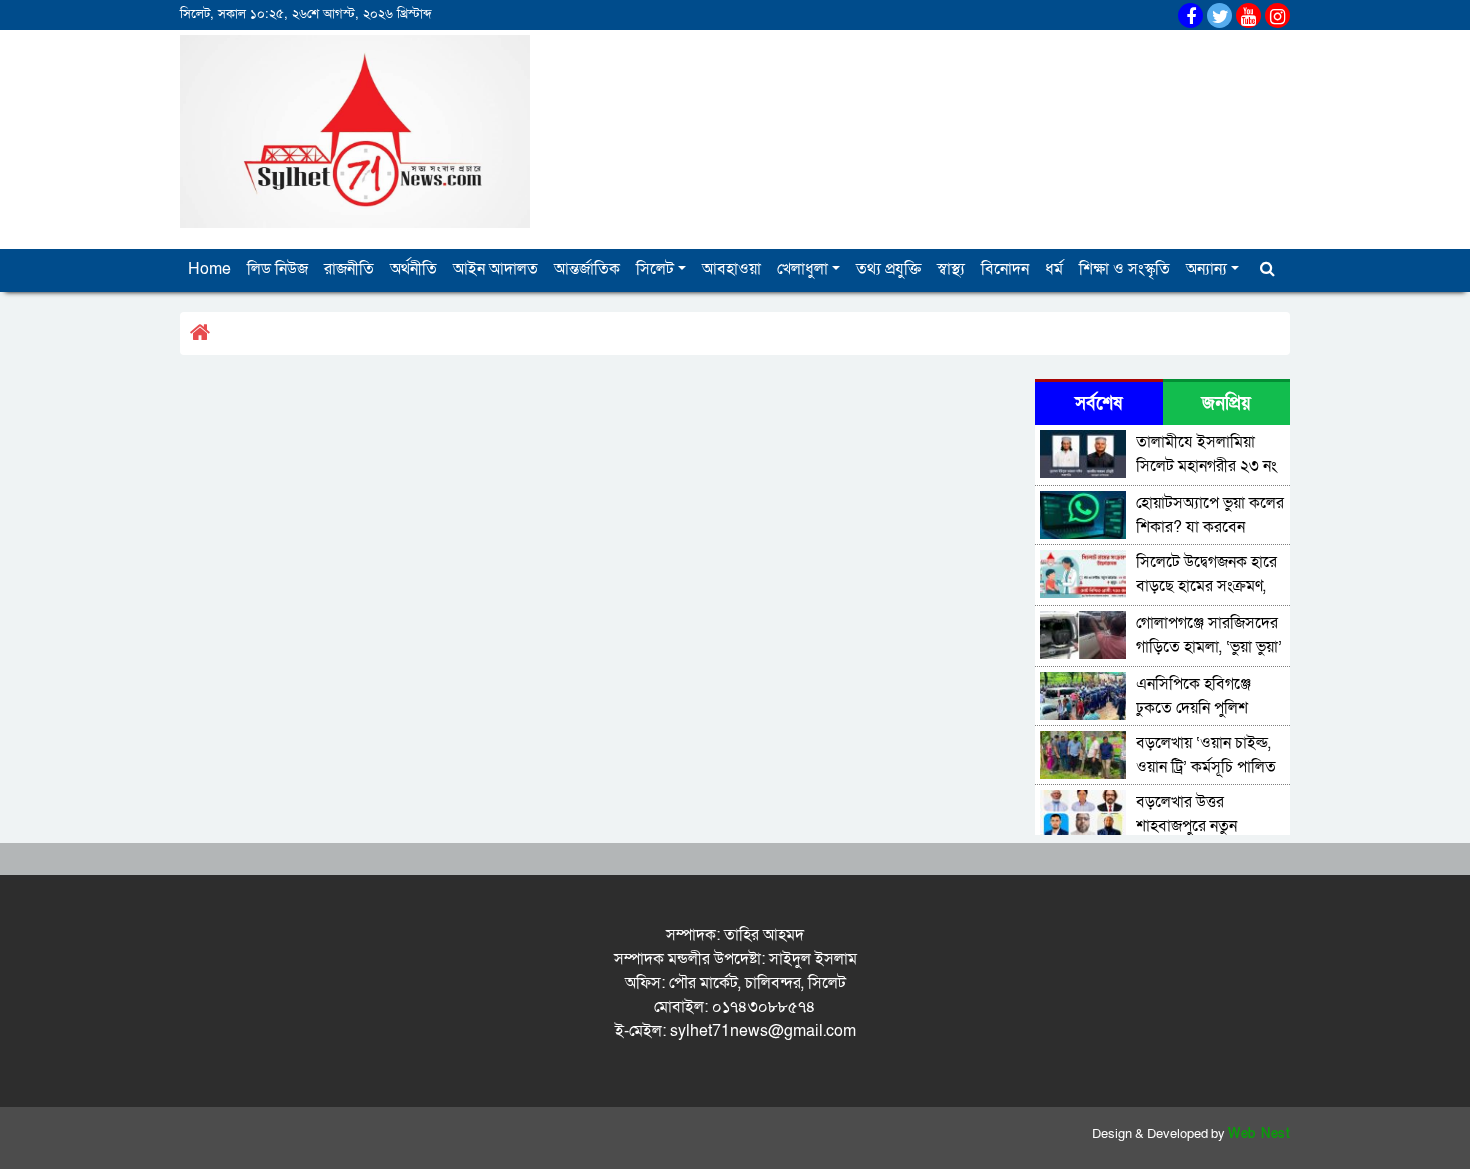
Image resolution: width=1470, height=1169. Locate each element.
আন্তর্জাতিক (587, 269)
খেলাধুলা (802, 269)
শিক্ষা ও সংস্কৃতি (1124, 269)
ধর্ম (1054, 269)
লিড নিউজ (277, 269)
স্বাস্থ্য (951, 269)
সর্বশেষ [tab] (1098, 403)
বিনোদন (1005, 269)
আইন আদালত (495, 269)
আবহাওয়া (731, 269)
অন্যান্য (1206, 269)
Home (209, 269)
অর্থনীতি (413, 269)
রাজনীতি (349, 269)
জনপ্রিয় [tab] (1226, 403)
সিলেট (655, 269)
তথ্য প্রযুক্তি (888, 269)
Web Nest (1259, 1134)
